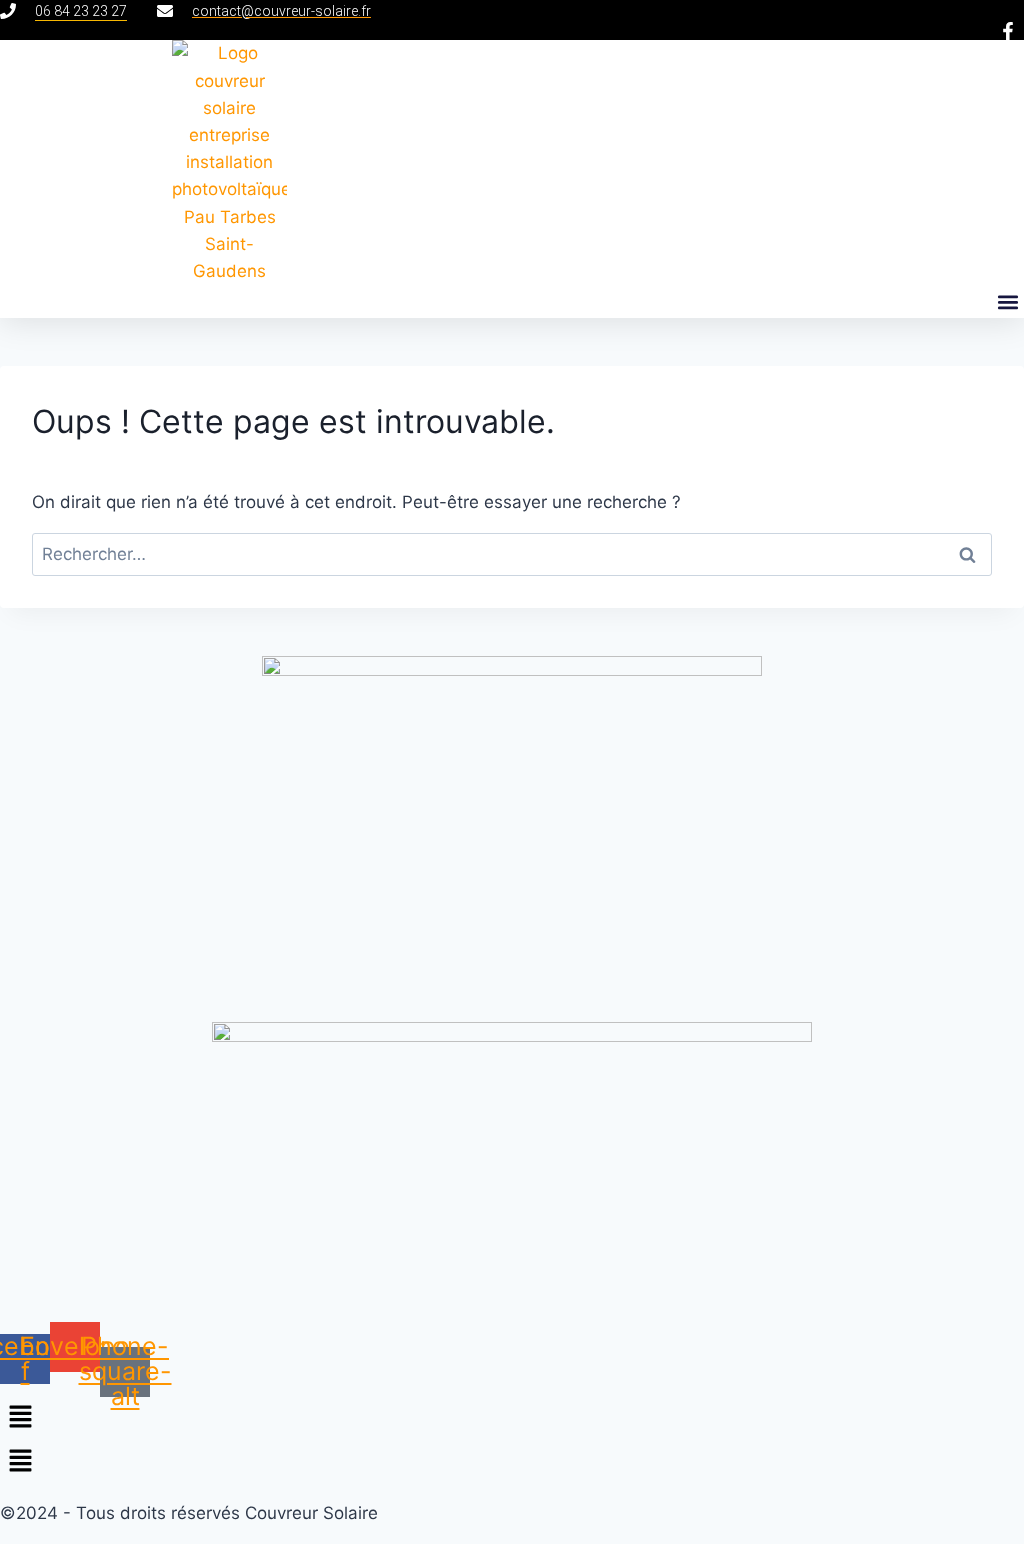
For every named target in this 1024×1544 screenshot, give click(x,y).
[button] (1007, 301)
